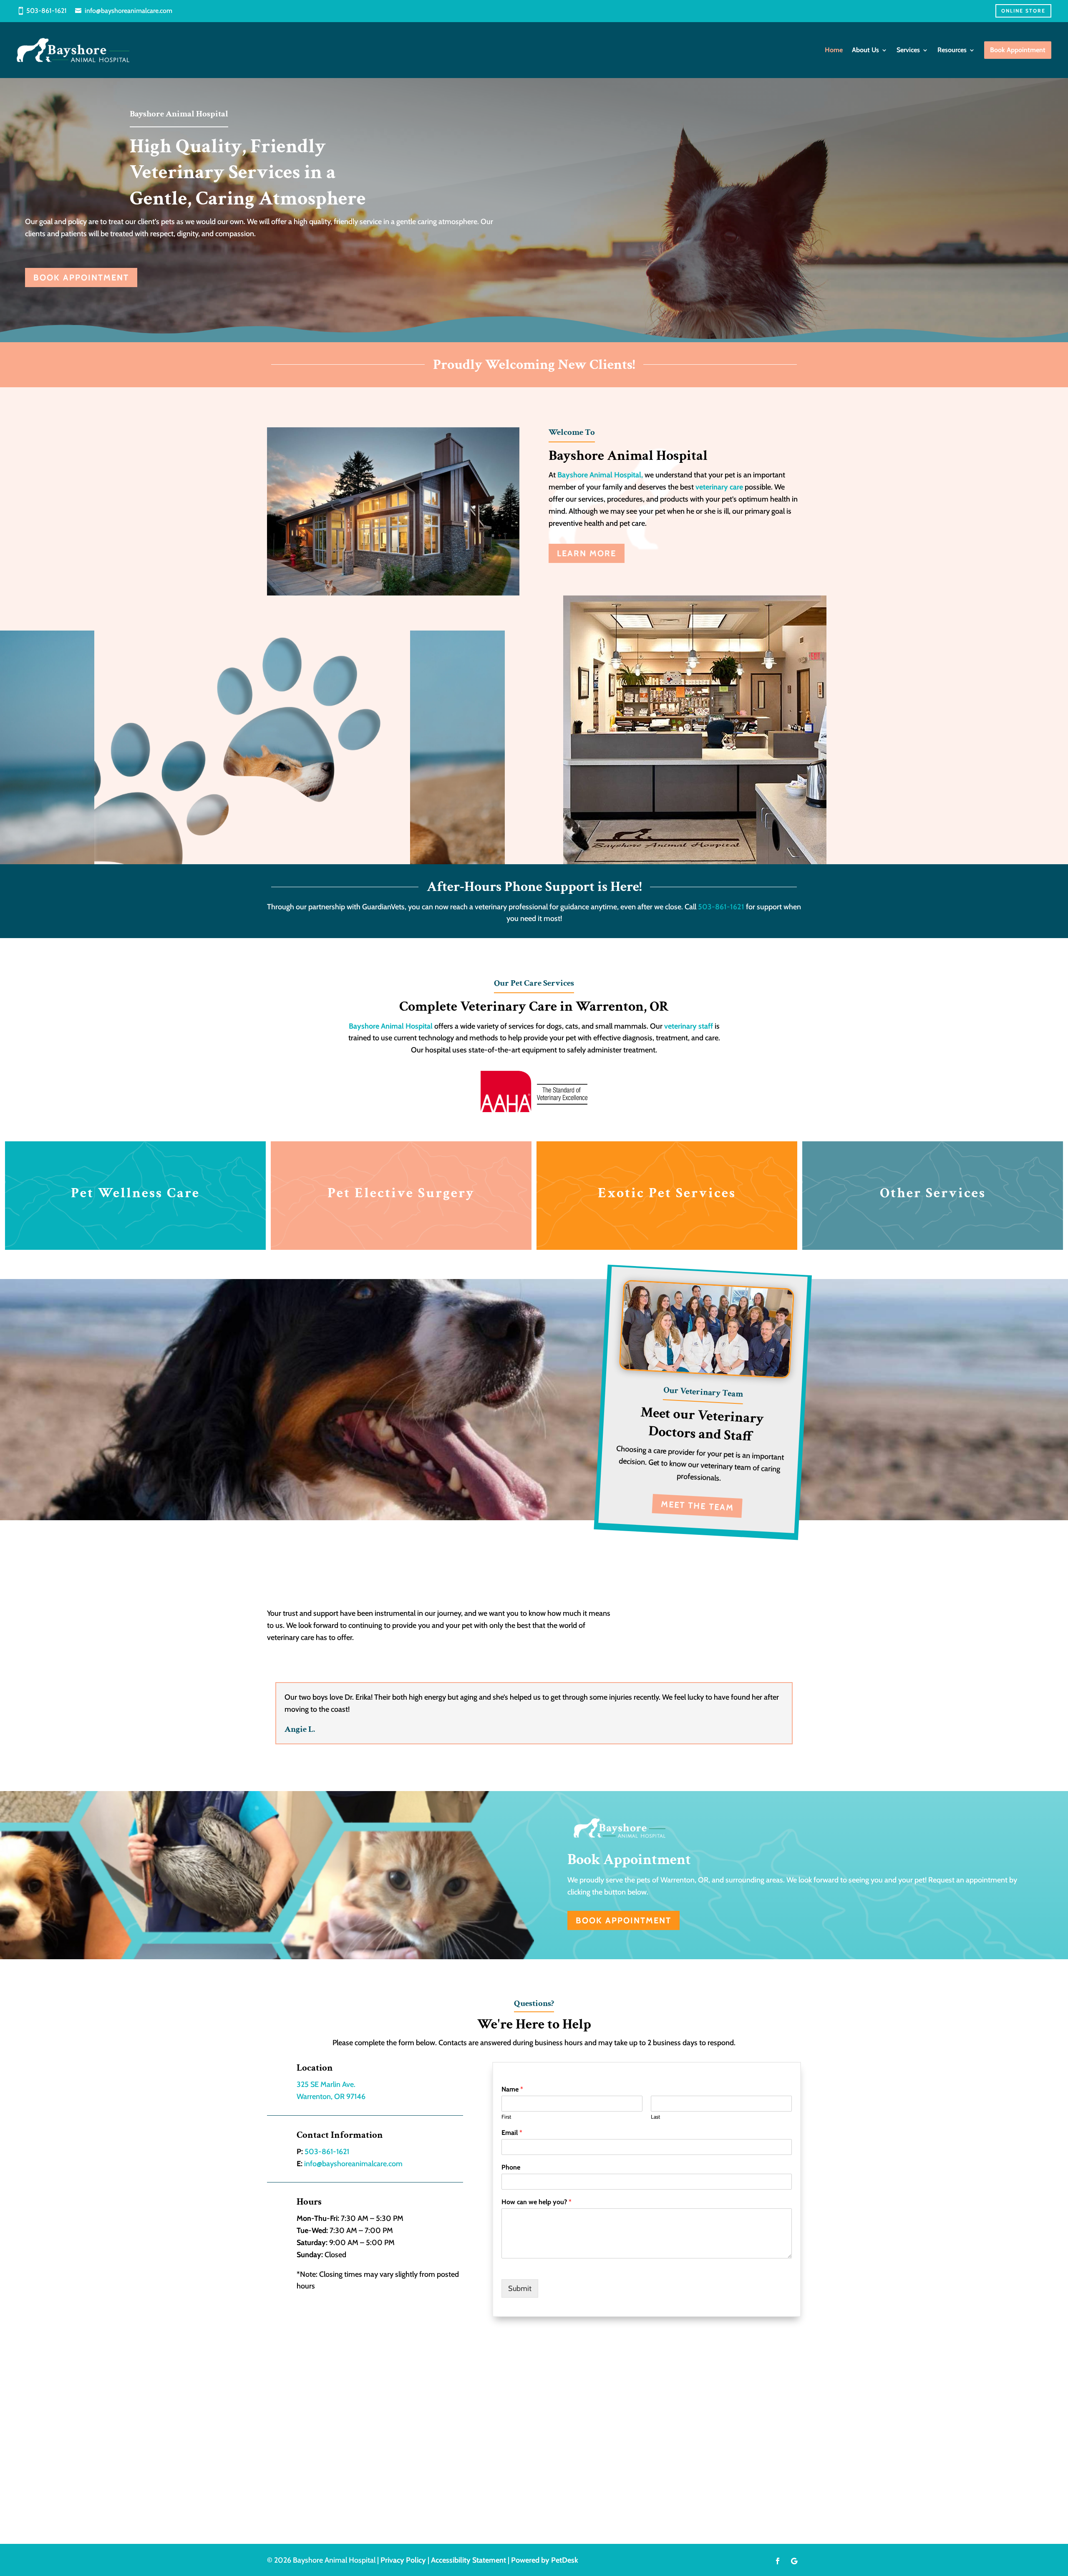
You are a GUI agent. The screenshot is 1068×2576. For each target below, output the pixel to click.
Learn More (587, 553)
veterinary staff (689, 1026)
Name (512, 2089)
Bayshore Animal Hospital (391, 1026)
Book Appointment (81, 278)
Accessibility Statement (469, 2560)
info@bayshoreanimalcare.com (128, 11)
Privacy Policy (403, 2560)
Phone (511, 2167)
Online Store (1023, 11)
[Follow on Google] (794, 2561)
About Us (865, 50)
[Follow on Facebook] (778, 2561)
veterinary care (719, 487)
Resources (952, 50)
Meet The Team (698, 1505)
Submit (520, 2288)
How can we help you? (537, 2202)
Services (908, 50)
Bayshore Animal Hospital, (601, 475)
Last (655, 2117)
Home (834, 50)
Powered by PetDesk (545, 2560)
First (506, 2117)
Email (512, 2133)
